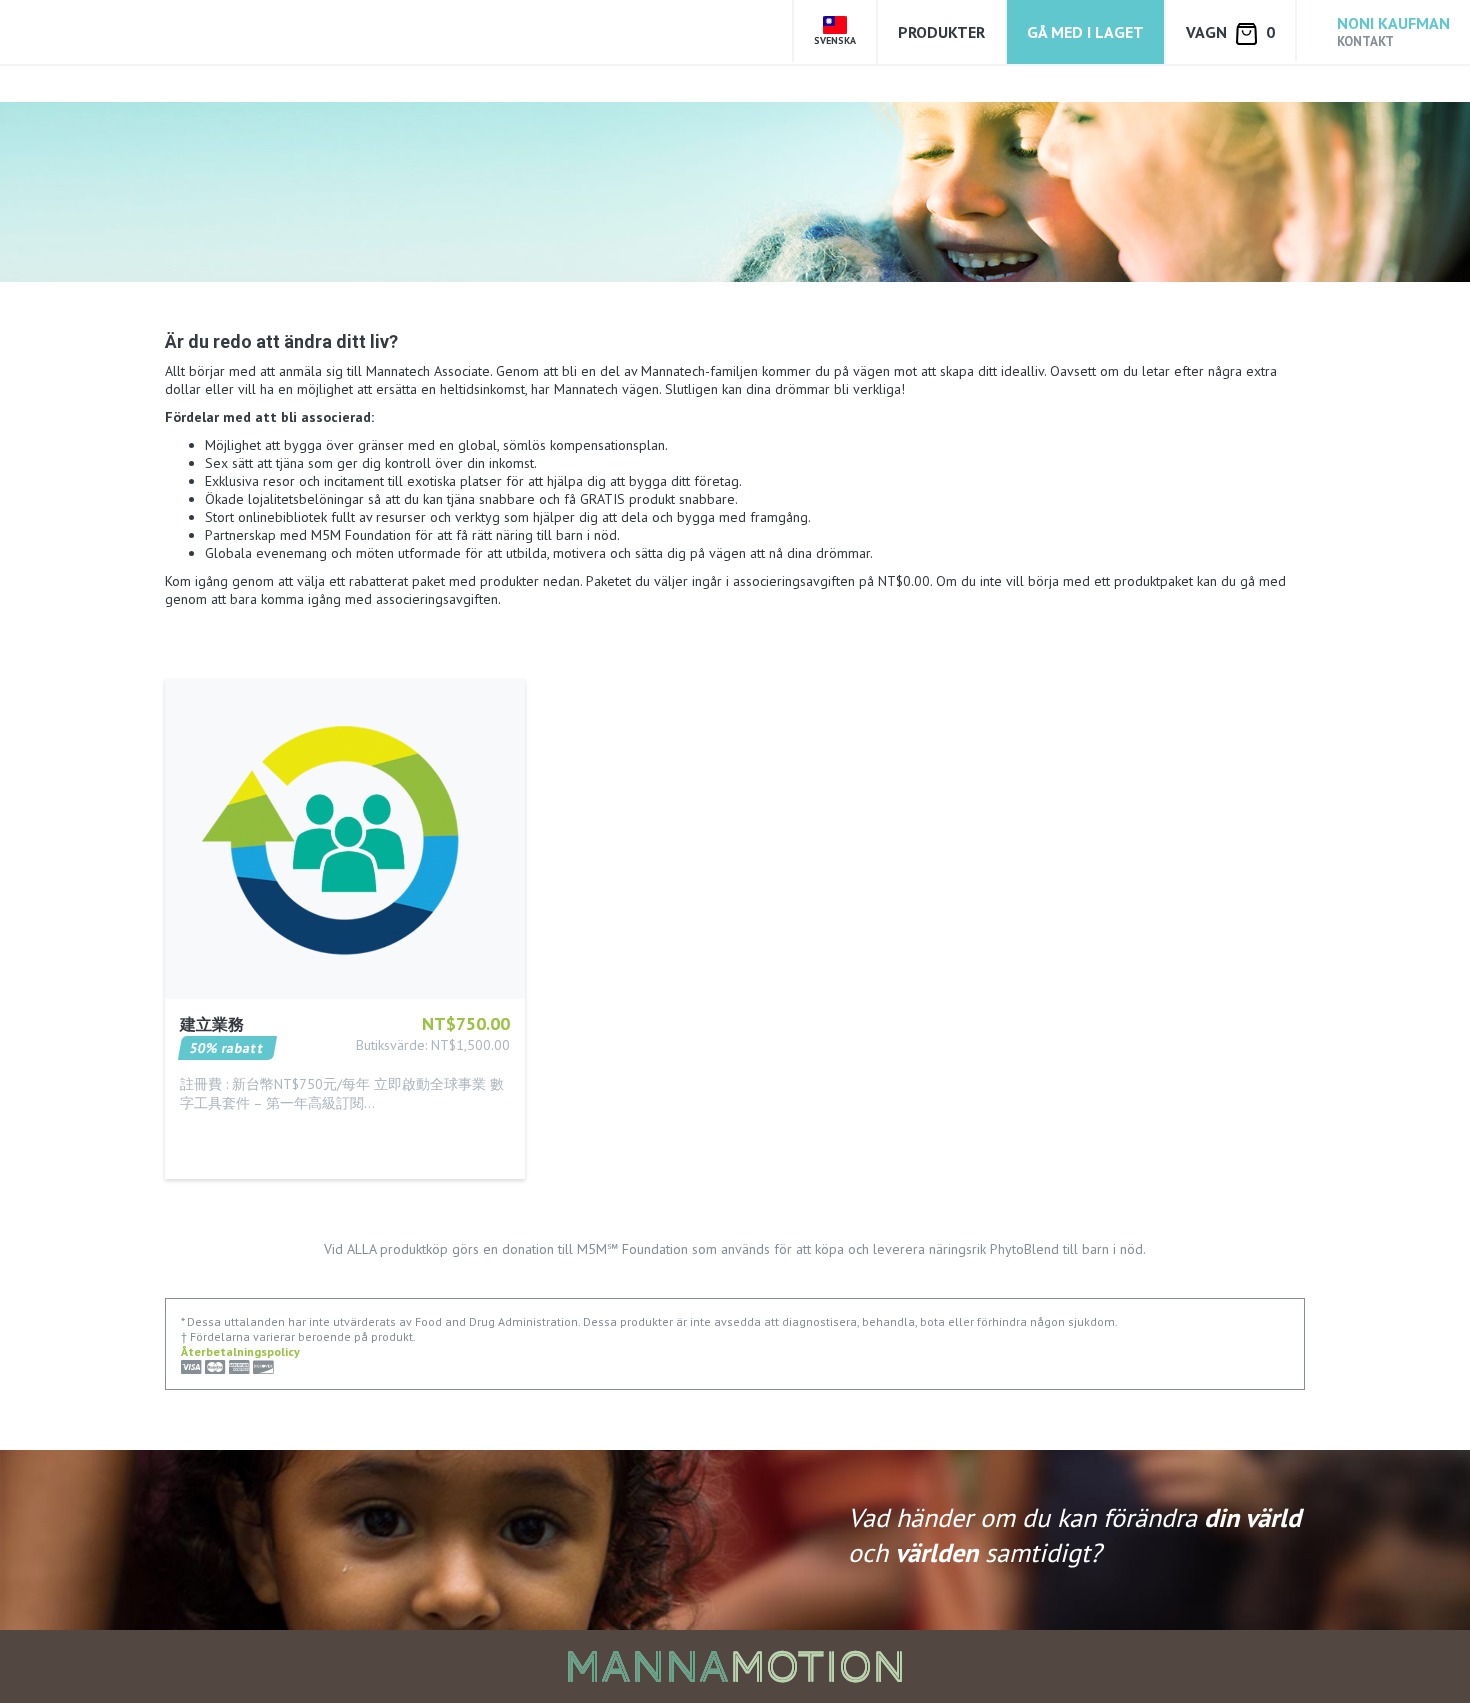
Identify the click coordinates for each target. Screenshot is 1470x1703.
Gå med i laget (1085, 32)
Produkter (941, 32)
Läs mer (206, 1132)
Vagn (1230, 32)
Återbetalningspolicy (240, 1351)
